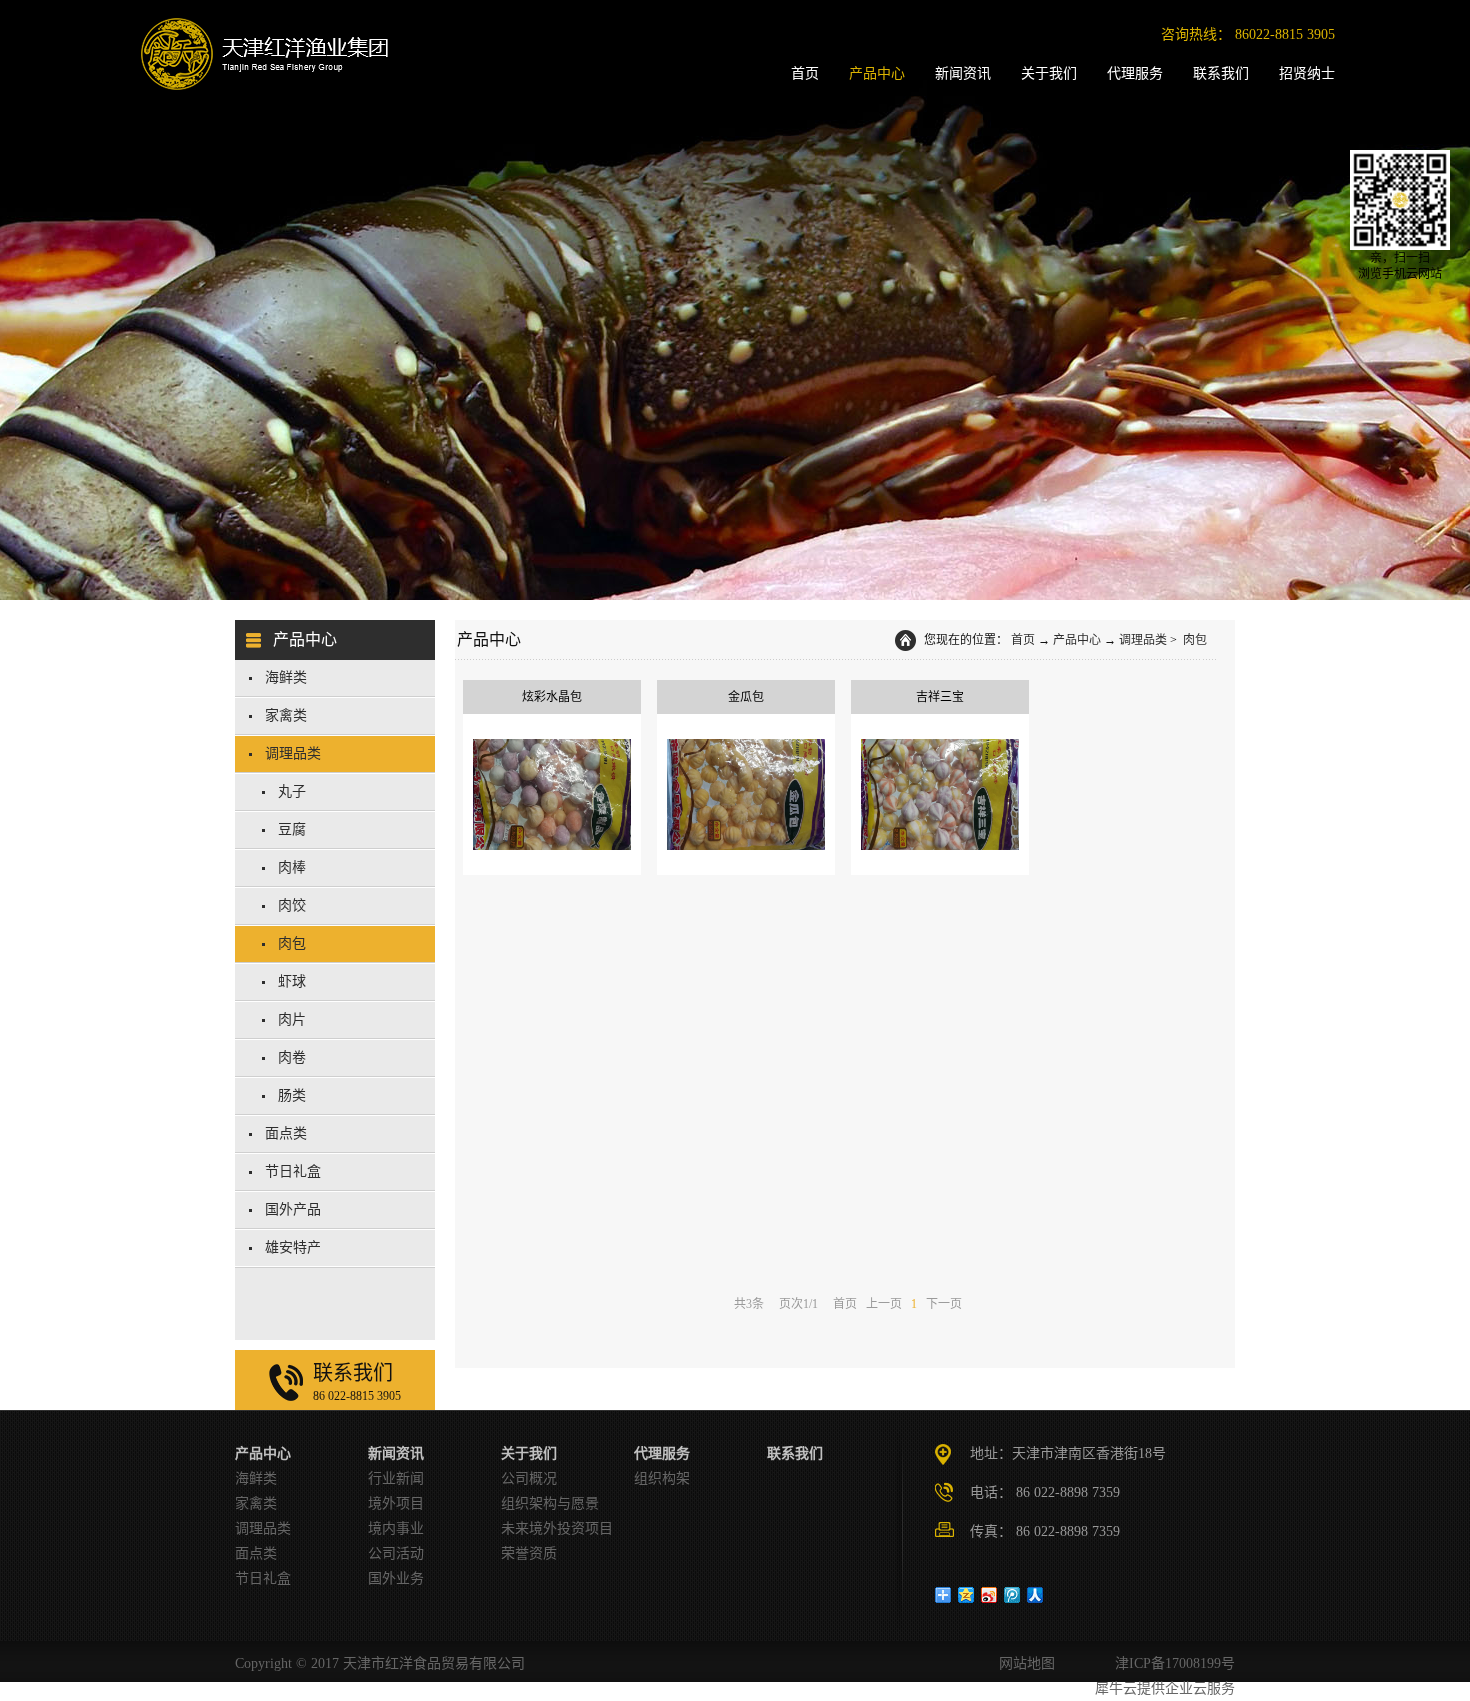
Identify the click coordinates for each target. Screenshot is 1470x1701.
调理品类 (1143, 640)
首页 (1023, 640)
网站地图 (1023, 1663)
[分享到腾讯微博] (1012, 1595)
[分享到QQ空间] (966, 1595)
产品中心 (1077, 640)
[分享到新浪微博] (989, 1595)
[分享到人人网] (1035, 1595)
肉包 (1193, 640)
